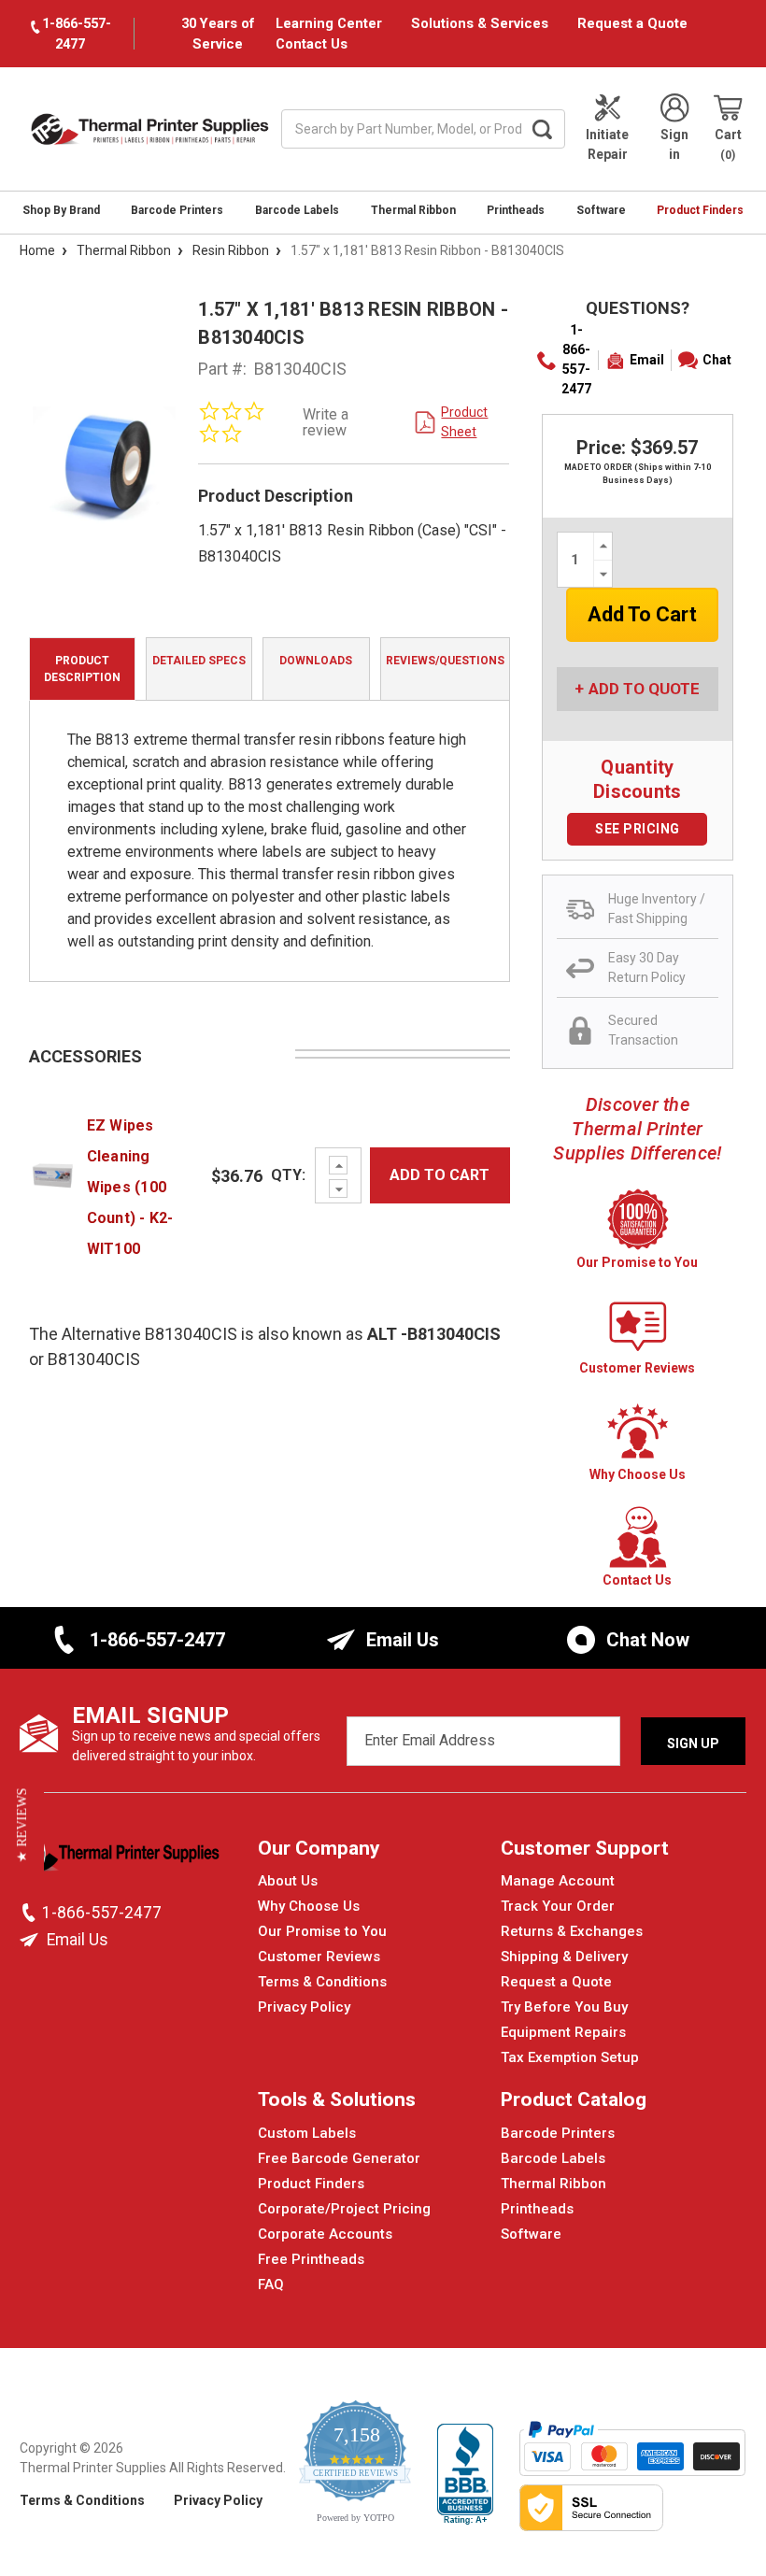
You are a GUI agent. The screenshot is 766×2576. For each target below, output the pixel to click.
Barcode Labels (297, 210)
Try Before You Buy (564, 2007)
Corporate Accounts (325, 2234)
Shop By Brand (61, 210)
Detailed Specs (199, 661)
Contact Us (312, 44)
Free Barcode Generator (339, 2158)
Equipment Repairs (563, 2032)
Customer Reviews (319, 1957)
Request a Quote (632, 23)
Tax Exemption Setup (570, 2057)
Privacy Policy (304, 2007)
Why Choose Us (309, 1906)
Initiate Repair (607, 144)
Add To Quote (644, 689)
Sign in (674, 144)
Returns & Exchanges (572, 1931)
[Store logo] (120, 1858)
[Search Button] (542, 129)
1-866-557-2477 (576, 359)
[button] (22, 1825)
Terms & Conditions (322, 1982)
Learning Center (329, 23)
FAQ (271, 2284)
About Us (288, 1881)
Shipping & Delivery (564, 1957)
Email (647, 360)
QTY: (288, 1175)
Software (601, 210)
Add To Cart (440, 1175)
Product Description (82, 669)
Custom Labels (307, 2133)
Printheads (516, 210)
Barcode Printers (177, 210)
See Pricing (638, 829)
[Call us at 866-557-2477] (31, 1913)
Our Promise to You (322, 1931)
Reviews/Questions (445, 661)
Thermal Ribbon (413, 210)
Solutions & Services (480, 23)
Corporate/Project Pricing (344, 2209)
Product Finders (700, 210)
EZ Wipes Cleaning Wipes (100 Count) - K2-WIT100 (130, 1187)
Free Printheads (311, 2259)
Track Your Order (558, 1906)
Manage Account (558, 1881)
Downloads (316, 661)
